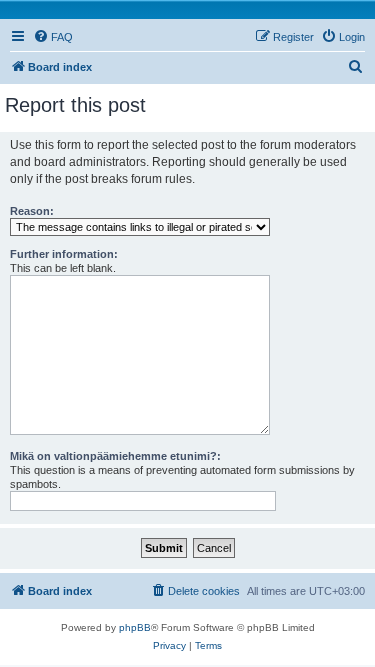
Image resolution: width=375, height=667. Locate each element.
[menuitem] (53, 37)
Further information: (64, 254)
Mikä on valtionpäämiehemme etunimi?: (115, 456)
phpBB (135, 627)
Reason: (32, 211)
